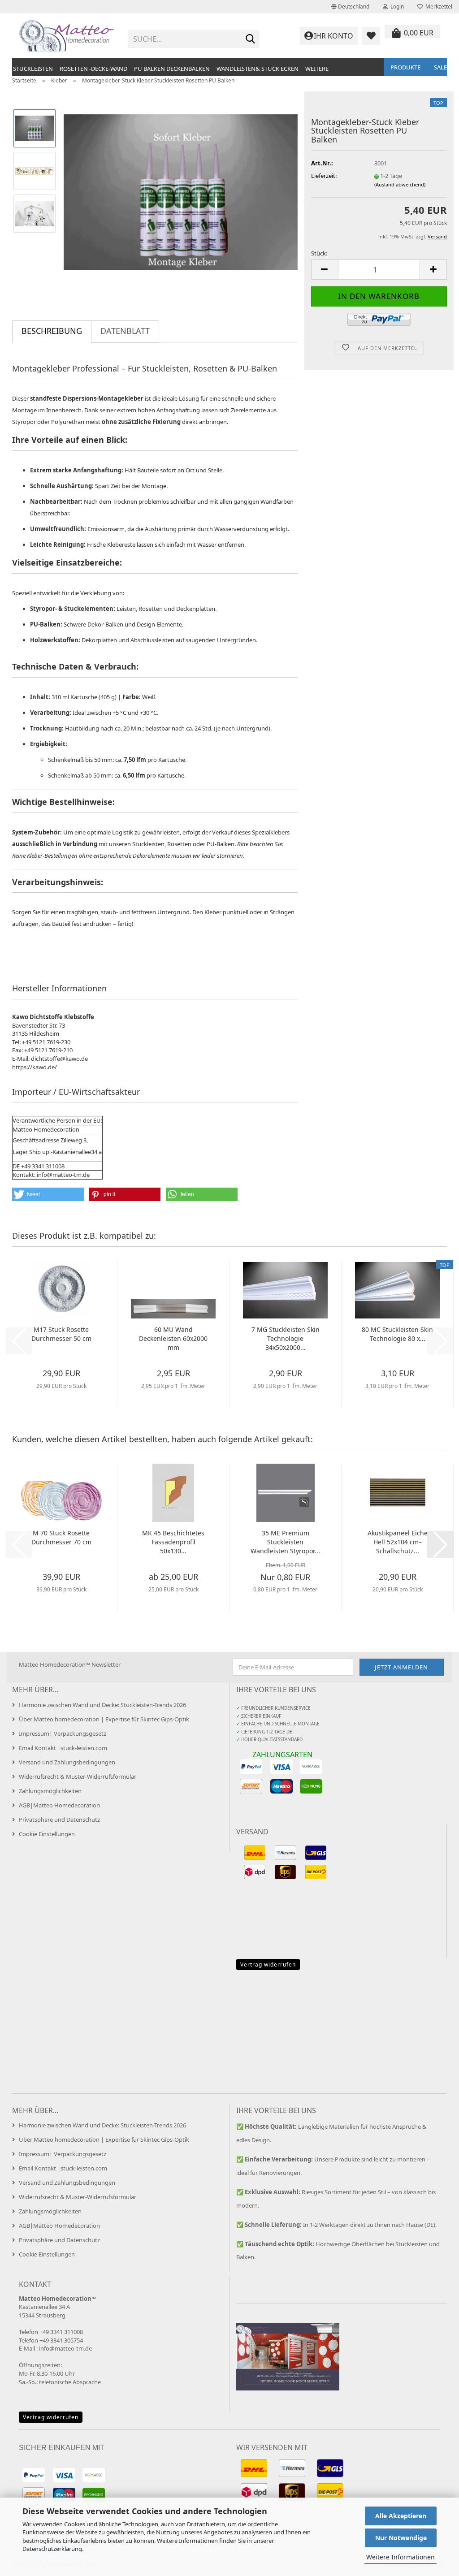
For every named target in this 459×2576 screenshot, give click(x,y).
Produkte (405, 67)
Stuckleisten (33, 69)
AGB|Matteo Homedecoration (59, 1805)
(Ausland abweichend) (400, 184)
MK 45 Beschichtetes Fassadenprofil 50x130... (173, 1542)
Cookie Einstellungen (47, 1834)
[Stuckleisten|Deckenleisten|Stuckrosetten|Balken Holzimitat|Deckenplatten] (67, 36)
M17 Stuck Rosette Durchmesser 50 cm (61, 1334)
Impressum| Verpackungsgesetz (63, 1733)
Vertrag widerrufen (268, 1964)
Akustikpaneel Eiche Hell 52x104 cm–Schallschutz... (398, 1542)
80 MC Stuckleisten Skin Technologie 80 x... (397, 1334)
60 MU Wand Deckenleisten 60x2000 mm (173, 1338)
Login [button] (396, 6)
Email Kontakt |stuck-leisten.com (63, 1748)
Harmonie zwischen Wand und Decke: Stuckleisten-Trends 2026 (102, 1705)
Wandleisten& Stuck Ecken (258, 69)
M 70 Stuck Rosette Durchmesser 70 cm (61, 1537)
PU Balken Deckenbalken (172, 69)
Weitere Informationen (401, 2557)
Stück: (319, 253)
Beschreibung (52, 331)
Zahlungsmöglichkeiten (50, 1791)
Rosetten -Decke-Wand (93, 69)
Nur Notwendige (401, 2538)
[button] (350, 7)
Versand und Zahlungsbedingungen (67, 1762)
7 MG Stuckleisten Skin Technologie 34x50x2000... (286, 1338)
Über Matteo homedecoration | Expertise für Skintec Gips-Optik (104, 1719)
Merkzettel (437, 6)
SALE (440, 67)
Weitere (317, 69)
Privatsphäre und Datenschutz (59, 1820)
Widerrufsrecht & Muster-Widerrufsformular (78, 1776)
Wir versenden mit (272, 2447)
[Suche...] (251, 39)
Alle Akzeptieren (401, 2516)
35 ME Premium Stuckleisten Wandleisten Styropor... (285, 1542)
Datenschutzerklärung (52, 2549)
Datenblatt (125, 331)
